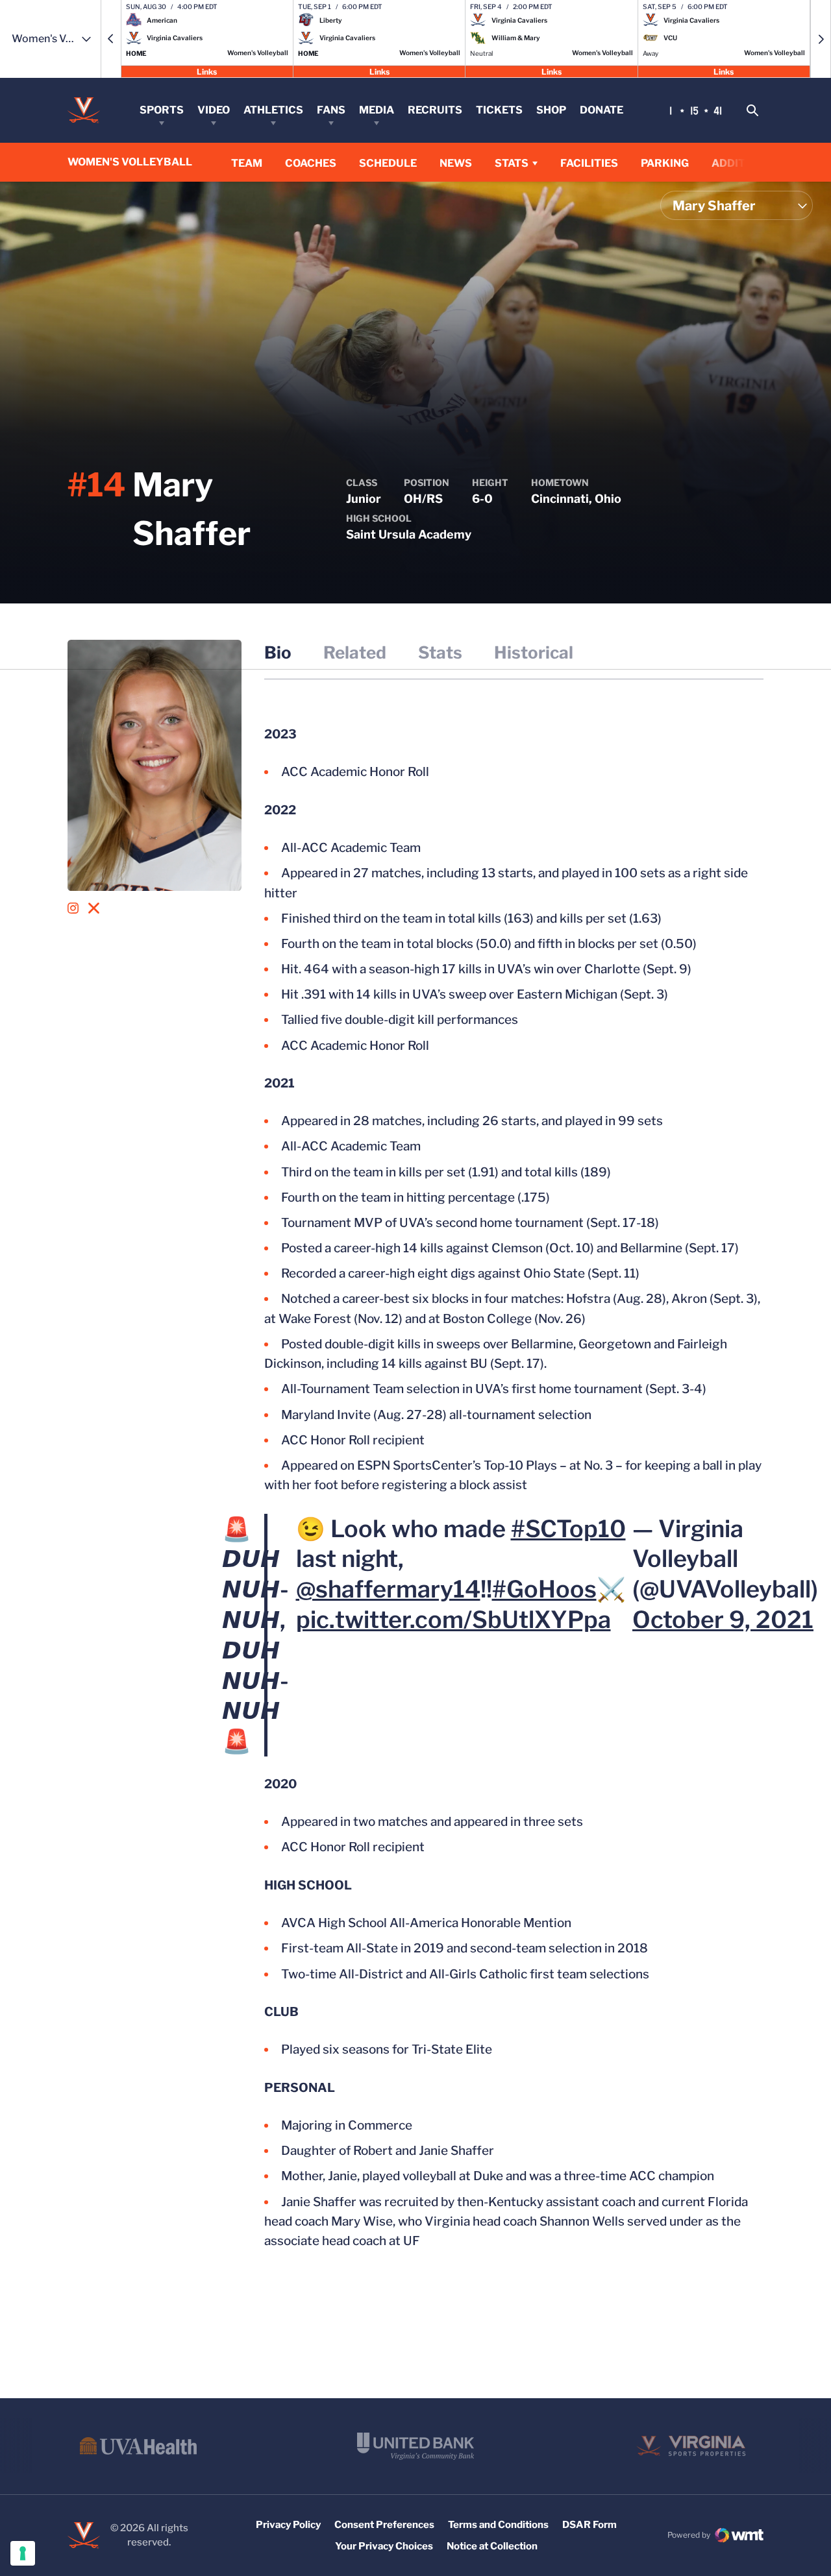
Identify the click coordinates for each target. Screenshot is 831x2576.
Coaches (311, 163)
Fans (331, 110)
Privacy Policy (288, 2525)
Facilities (589, 163)
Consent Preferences (384, 2525)
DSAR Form (589, 2525)
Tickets (499, 110)
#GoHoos (544, 1589)
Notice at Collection (492, 2546)
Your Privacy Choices (384, 2546)
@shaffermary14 (388, 1589)
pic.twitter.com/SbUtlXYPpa (453, 1620)
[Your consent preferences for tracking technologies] (23, 2553)
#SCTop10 (568, 1529)
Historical (534, 652)
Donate (602, 110)
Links (207, 71)
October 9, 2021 (723, 1620)
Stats (512, 163)
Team (247, 163)
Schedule (388, 163)
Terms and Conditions (498, 2525)
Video (214, 110)
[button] (111, 39)
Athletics (273, 110)
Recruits (435, 110)
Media (377, 110)
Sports (162, 110)
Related (355, 652)
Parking (665, 163)
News (456, 163)
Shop (551, 110)
